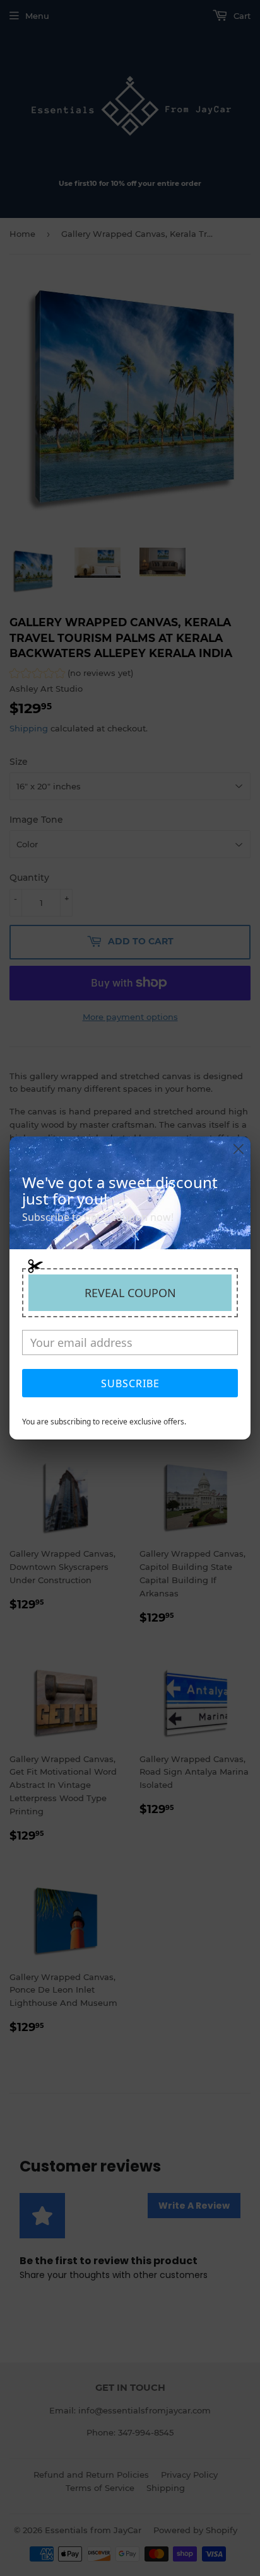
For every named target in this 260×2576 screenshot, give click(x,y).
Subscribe (130, 1383)
